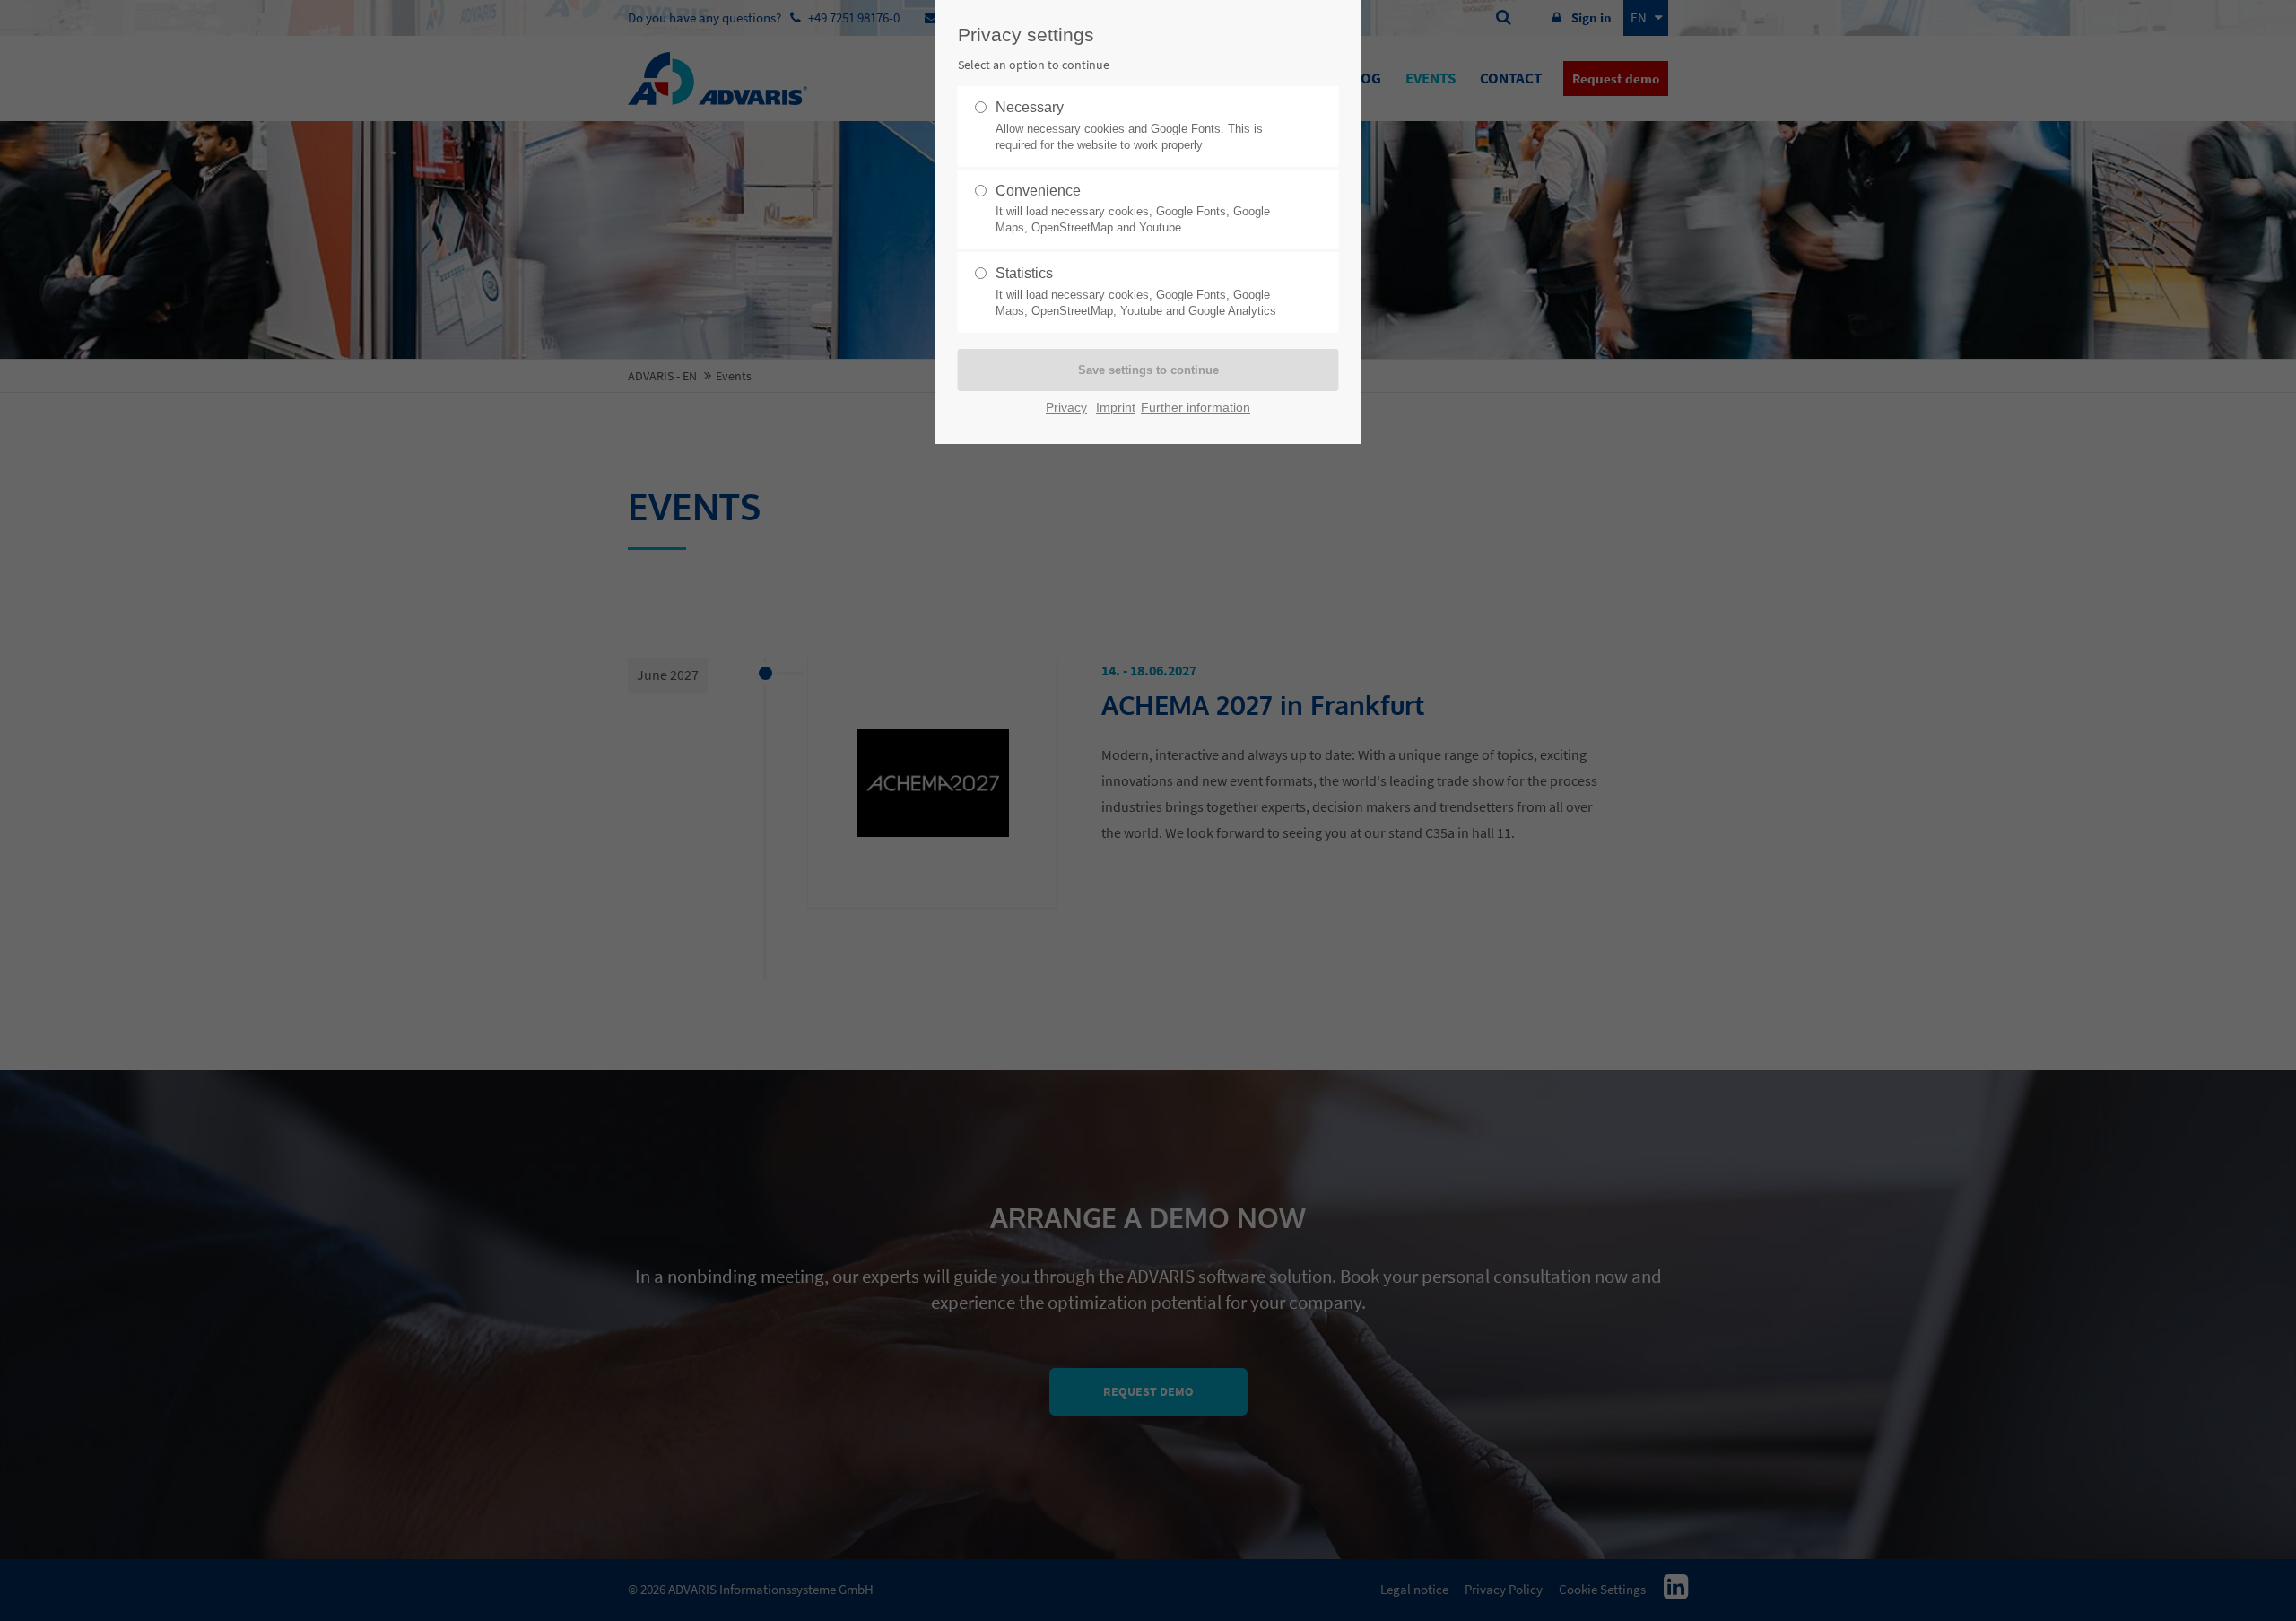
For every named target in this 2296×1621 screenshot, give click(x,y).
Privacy (1066, 408)
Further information (1196, 408)
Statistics (1136, 292)
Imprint (1116, 408)
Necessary (1129, 126)
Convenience (1133, 209)
